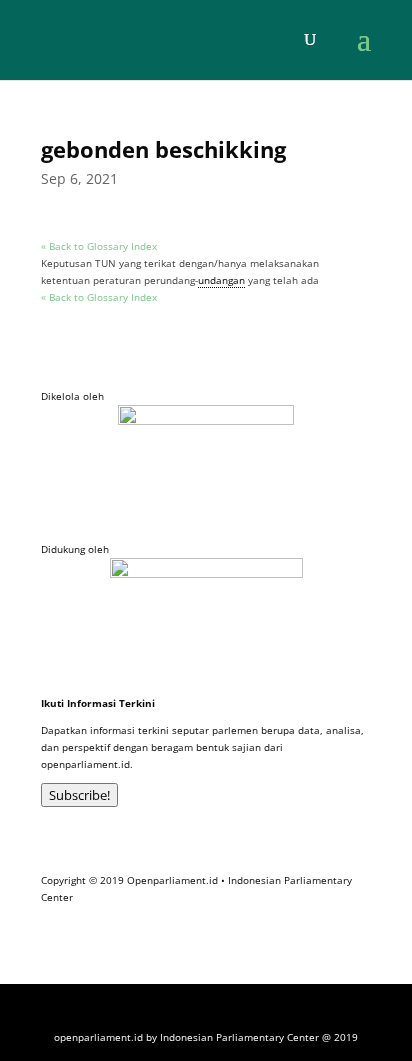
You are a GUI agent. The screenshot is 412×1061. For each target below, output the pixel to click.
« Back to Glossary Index (99, 246)
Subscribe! (79, 795)
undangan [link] (221, 280)
